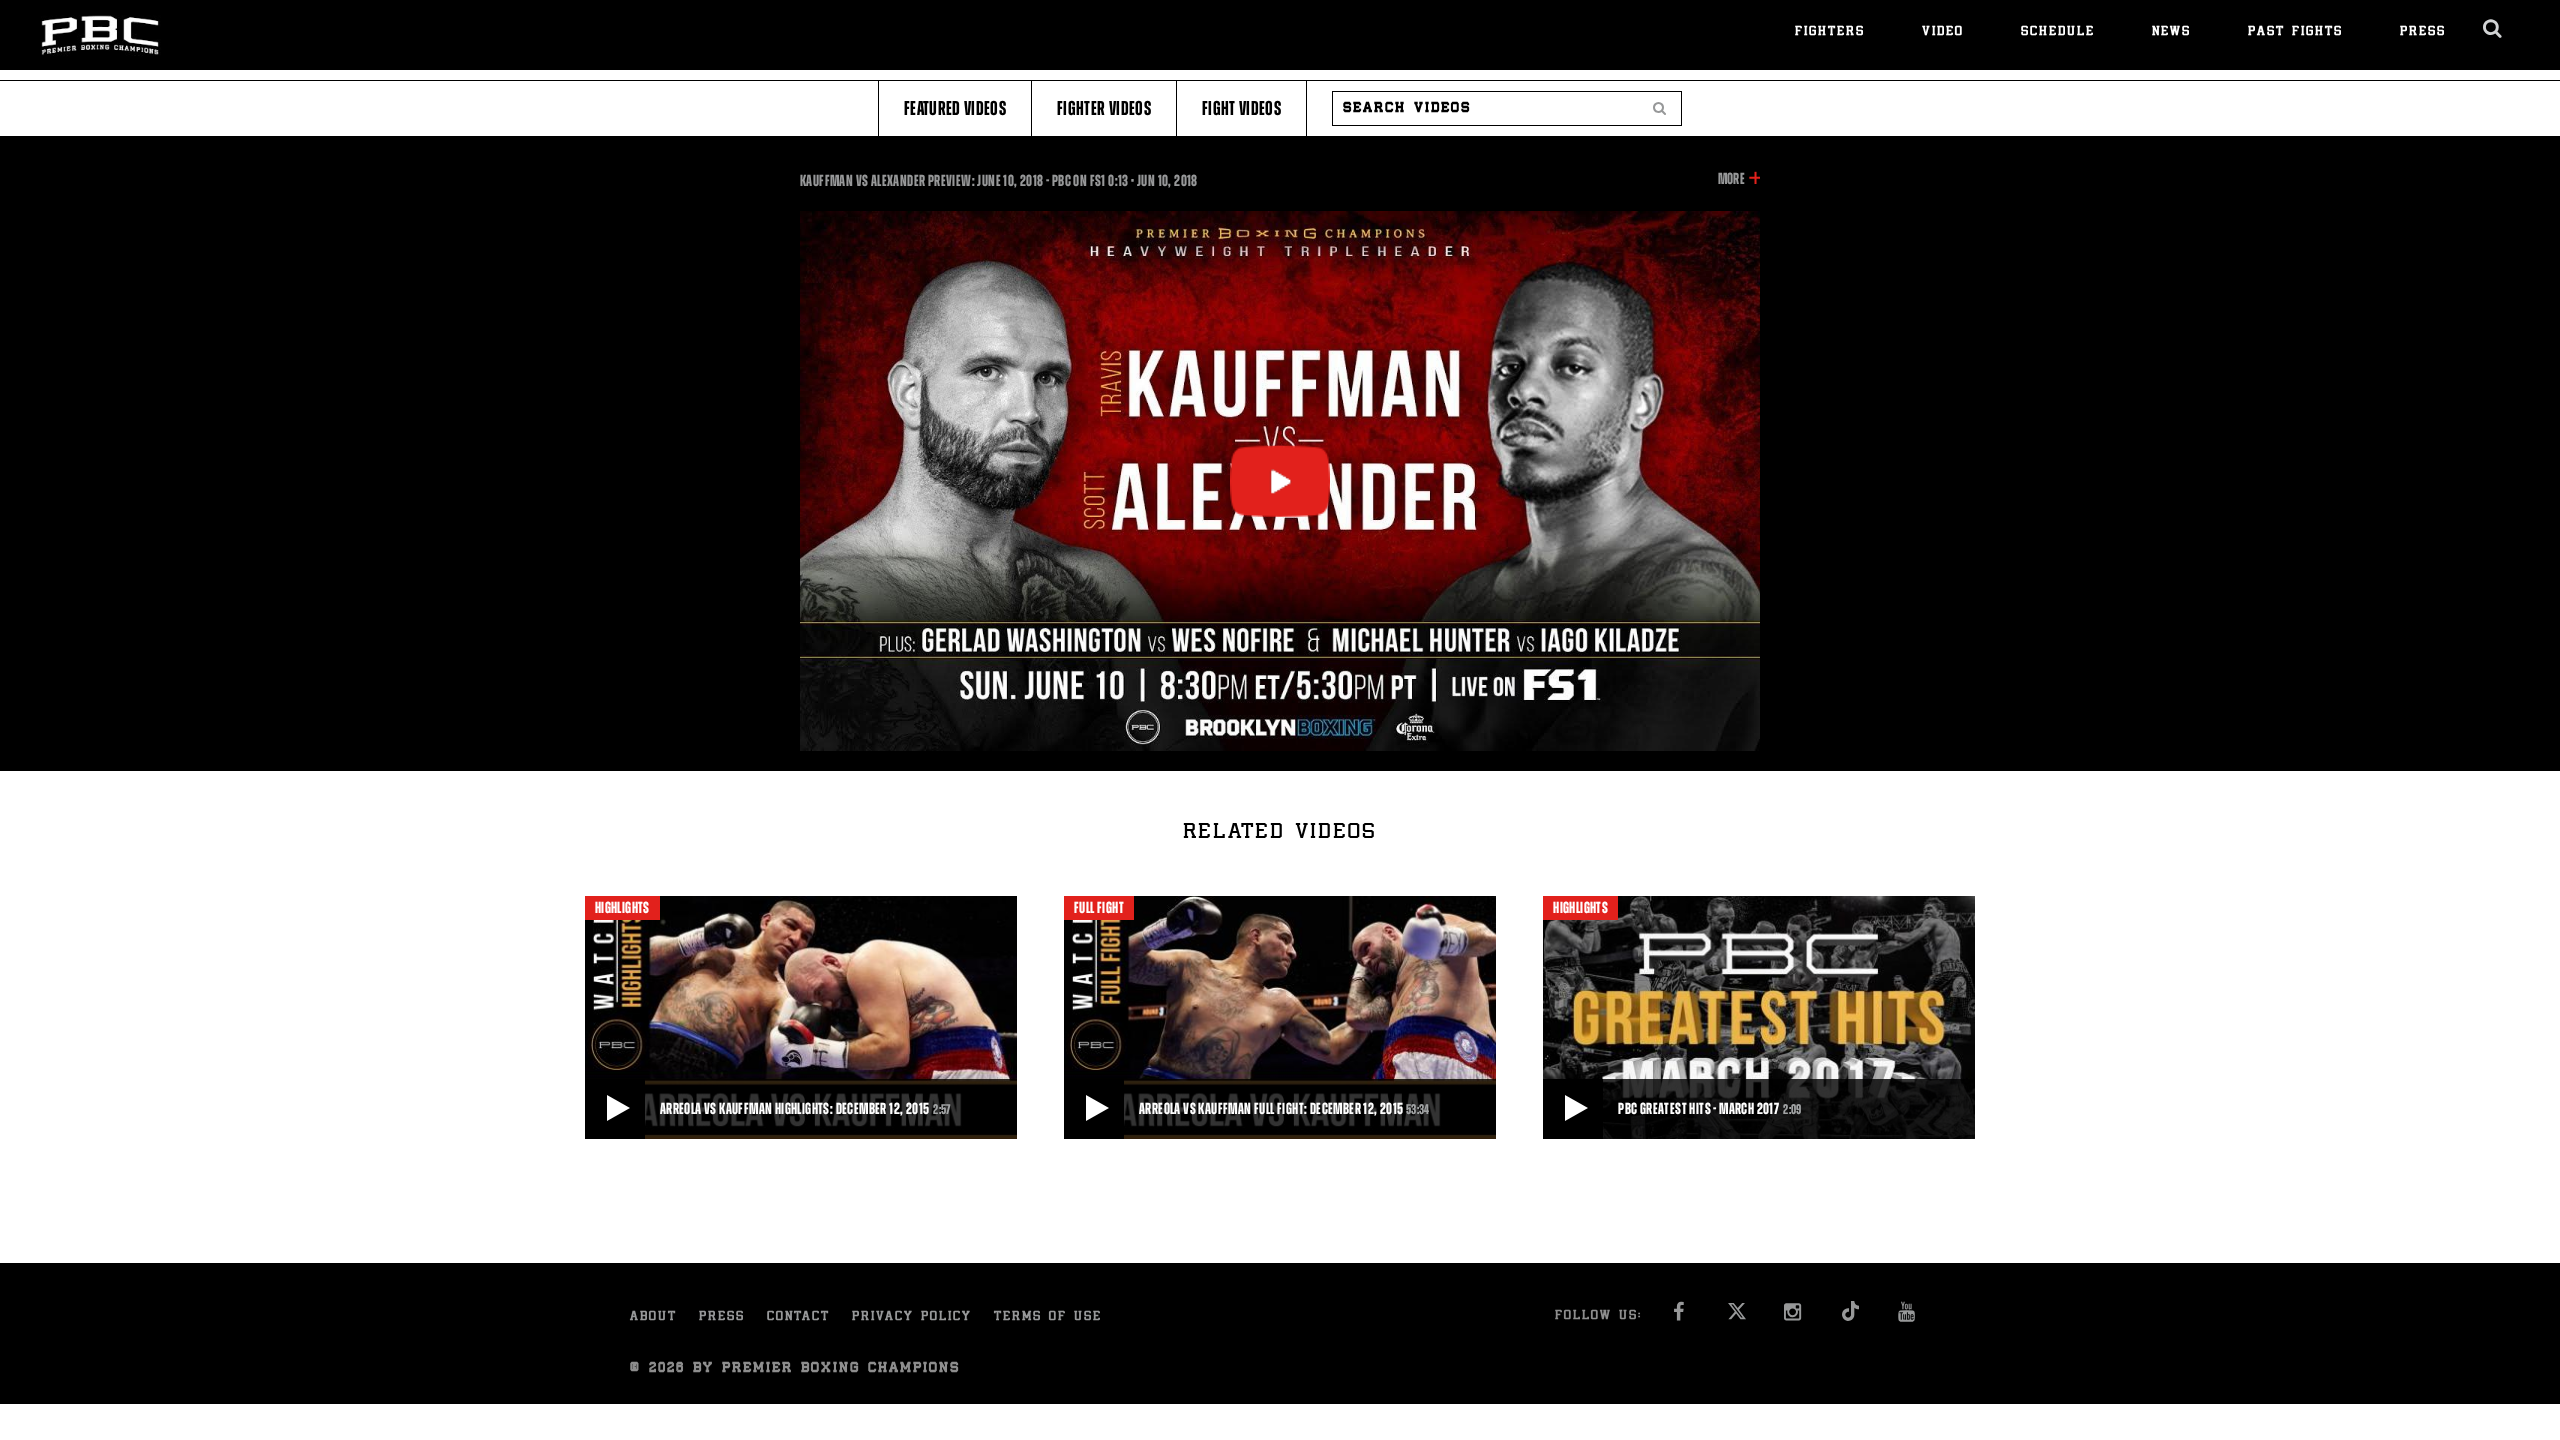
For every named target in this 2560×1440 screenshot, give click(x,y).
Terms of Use (1048, 1317)
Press (2423, 32)
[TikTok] (1850, 1317)
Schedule (2058, 32)
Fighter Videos (1104, 108)
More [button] (1731, 180)
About (653, 1317)
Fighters (1830, 32)
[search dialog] (2493, 29)
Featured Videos (955, 108)
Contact (798, 1317)
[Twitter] (1736, 1317)
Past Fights (2295, 32)
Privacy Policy (912, 1317)
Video (1943, 32)
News (2171, 32)
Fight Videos (1241, 108)
